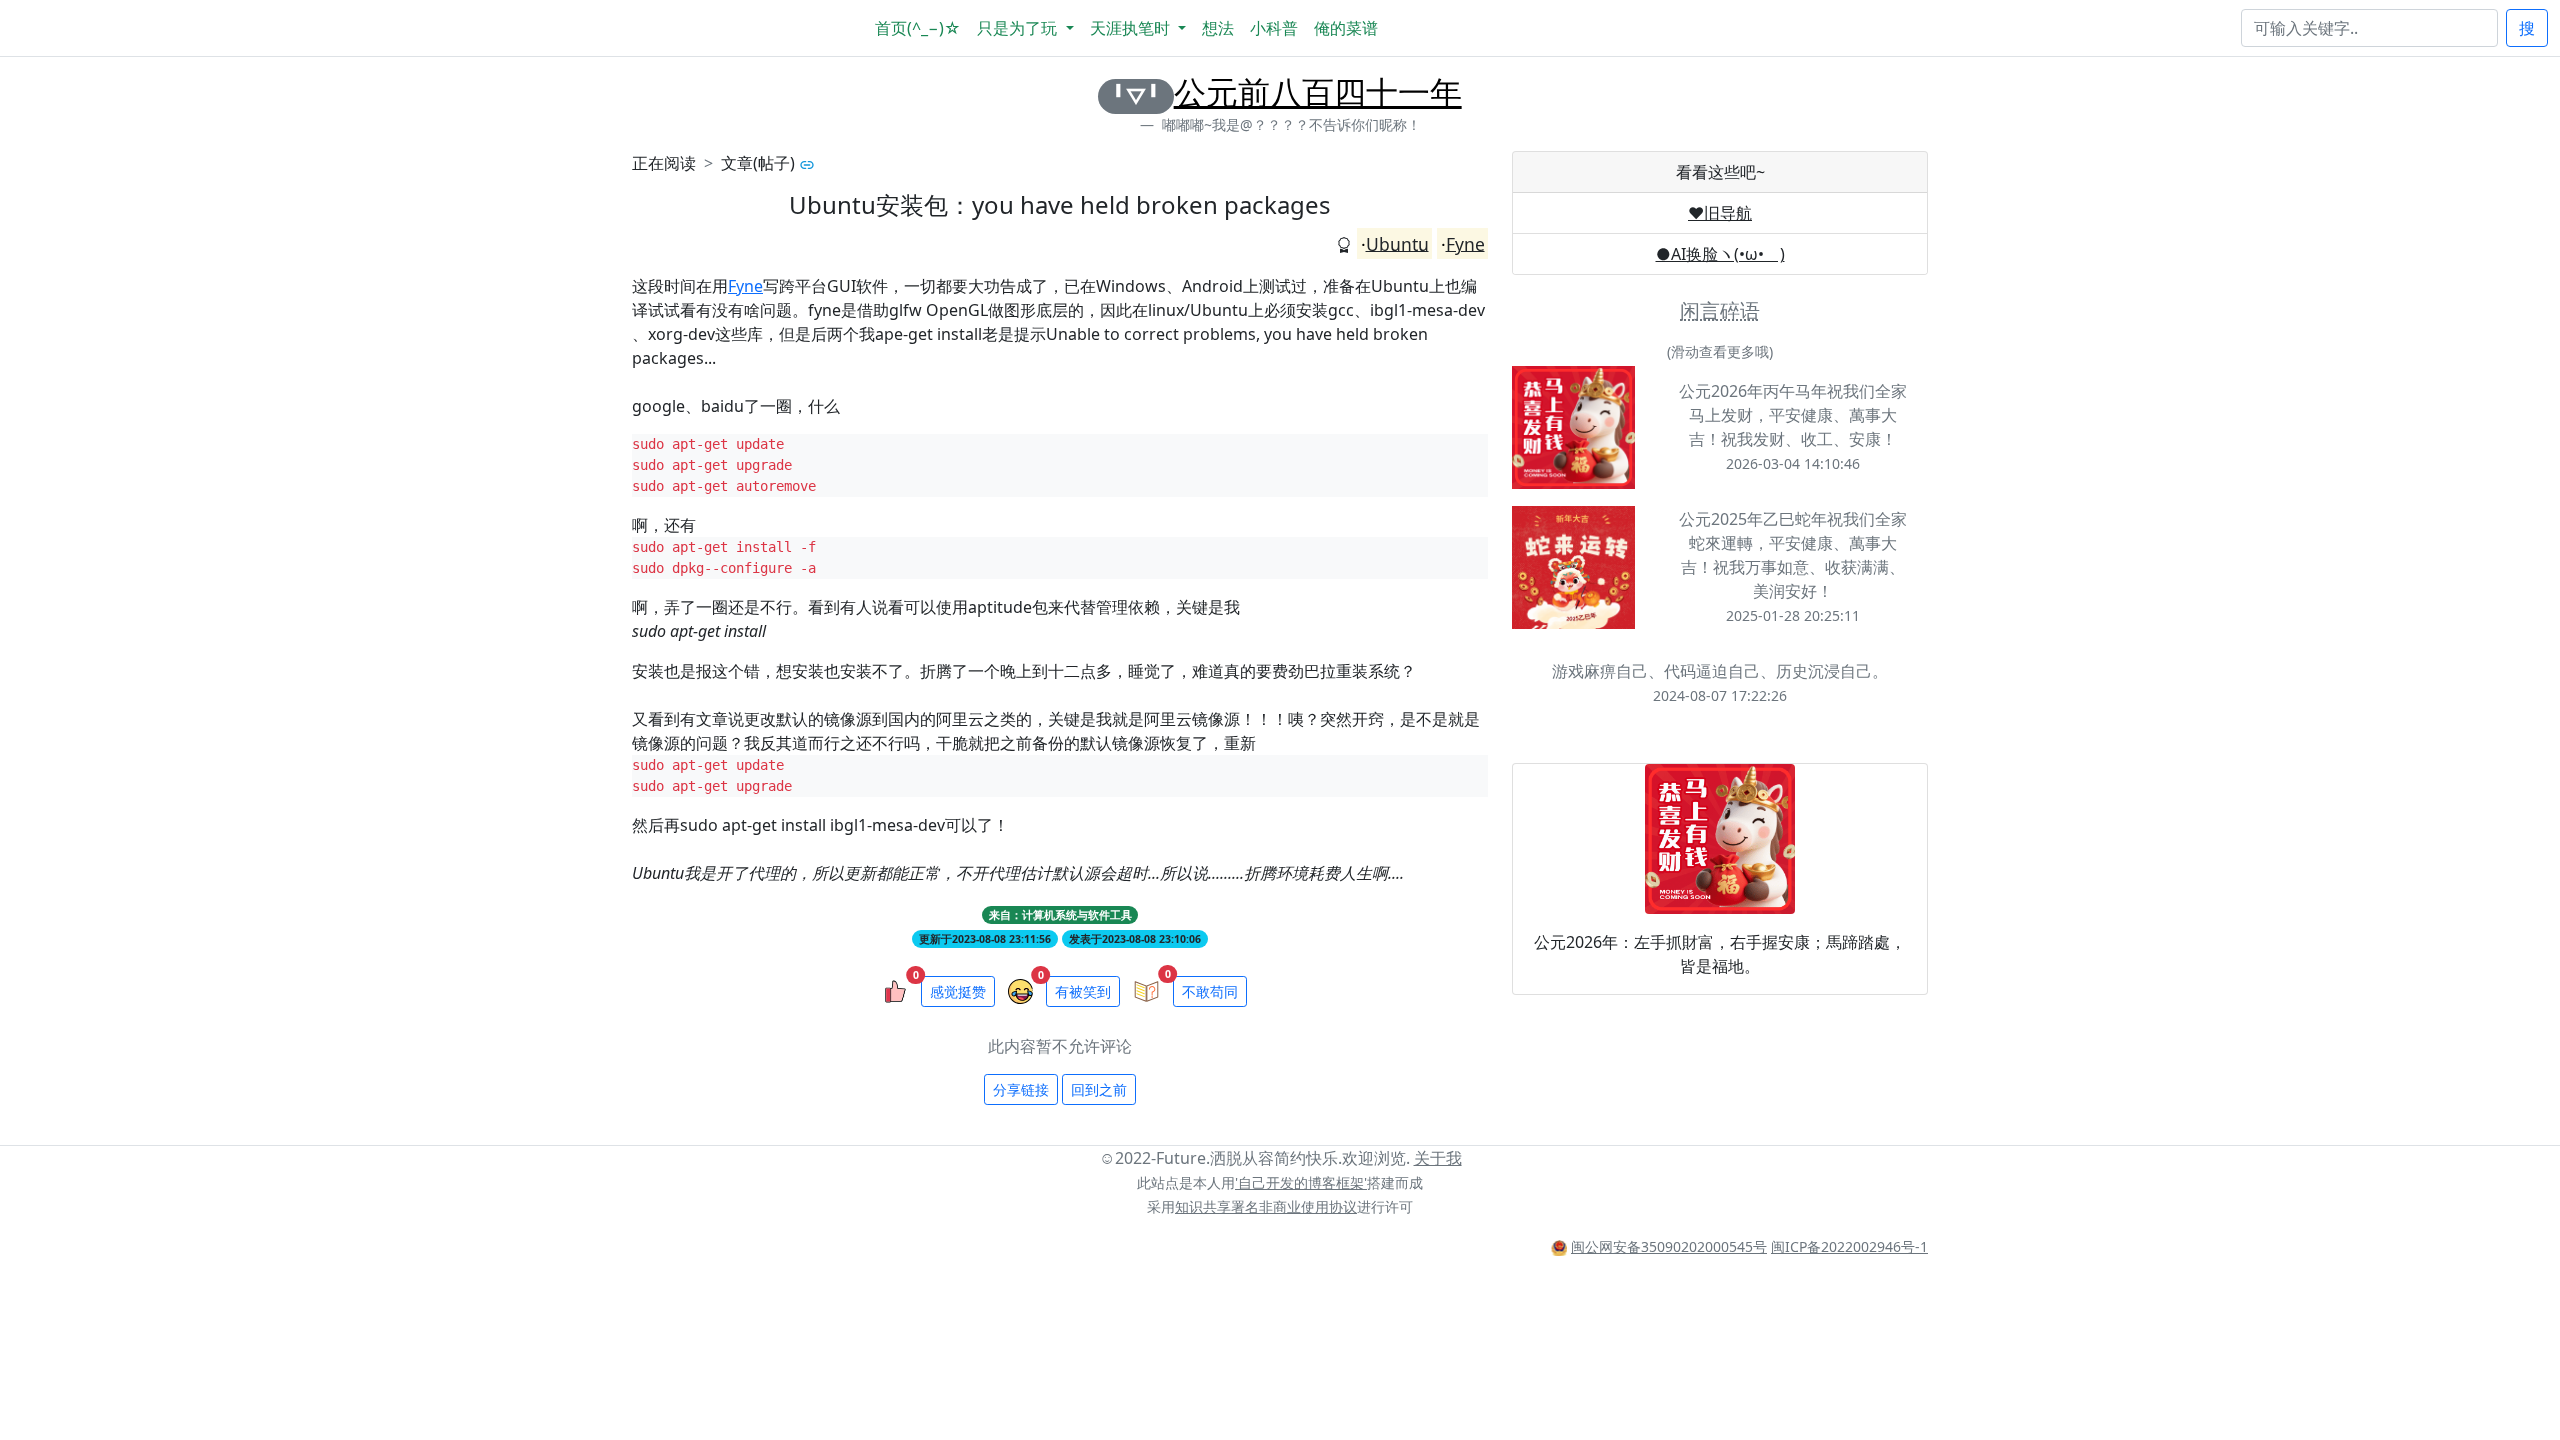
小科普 (1274, 28)
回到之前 (1099, 1089)
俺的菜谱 (1346, 28)
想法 (1218, 28)
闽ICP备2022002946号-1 (1849, 1246)
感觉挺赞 (958, 991)
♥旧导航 (1720, 213)
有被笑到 (1083, 991)
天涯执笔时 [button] (1132, 28)
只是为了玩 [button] (1019, 28)
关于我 (1438, 1158)
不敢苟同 (1210, 991)
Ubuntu (1397, 243)
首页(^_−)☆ (918, 28)
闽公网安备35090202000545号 (1669, 1246)
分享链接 (1021, 1089)
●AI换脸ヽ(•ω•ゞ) (1720, 254)
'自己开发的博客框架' (1301, 1182)
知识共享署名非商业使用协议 (1266, 1206)
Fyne (1465, 243)
